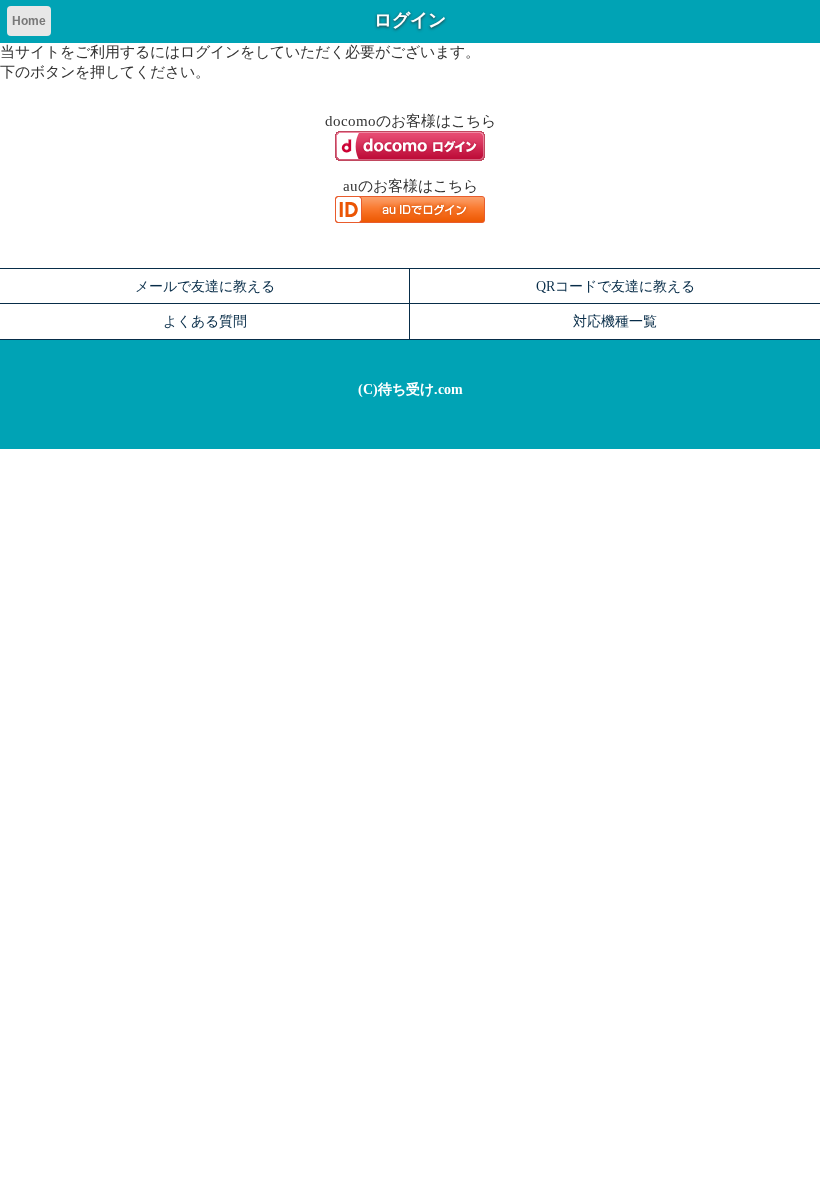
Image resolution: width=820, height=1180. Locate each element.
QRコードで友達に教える (615, 286)
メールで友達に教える (205, 286)
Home (29, 21)
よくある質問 (205, 321)
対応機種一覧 (615, 321)
